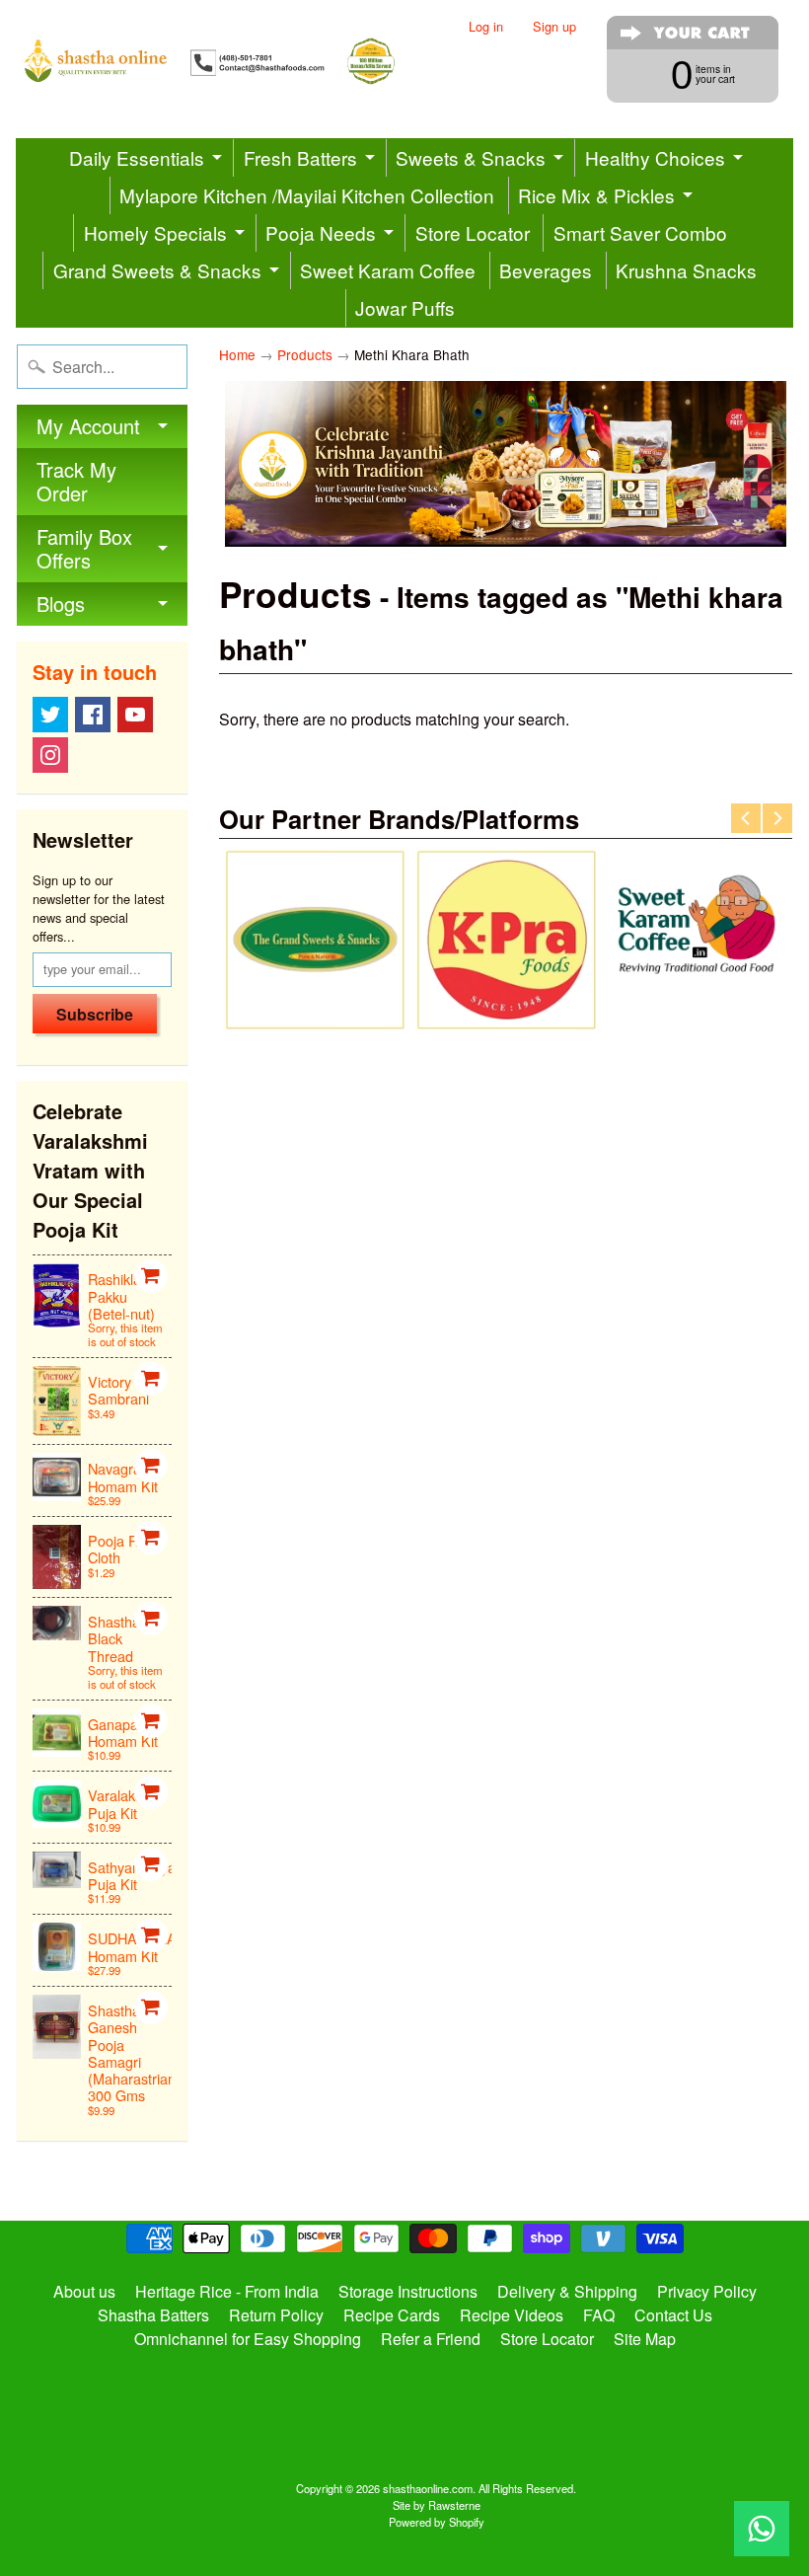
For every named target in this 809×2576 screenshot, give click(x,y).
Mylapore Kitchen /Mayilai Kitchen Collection (307, 195)
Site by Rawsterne (437, 2505)
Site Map (645, 2339)
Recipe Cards (392, 2315)
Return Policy (276, 2315)
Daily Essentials (137, 157)
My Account (88, 426)
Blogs (61, 604)
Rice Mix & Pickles (596, 195)
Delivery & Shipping (567, 2291)
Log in (486, 27)
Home (237, 354)
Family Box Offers (84, 548)
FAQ (599, 2315)
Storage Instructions (408, 2291)
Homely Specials (155, 232)
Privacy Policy (707, 2291)
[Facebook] (93, 715)
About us (84, 2291)
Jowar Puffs (405, 307)
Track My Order (76, 481)
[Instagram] (50, 755)
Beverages (546, 270)
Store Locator (473, 232)
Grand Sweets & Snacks (157, 270)
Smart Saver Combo (640, 232)
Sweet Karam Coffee (388, 270)
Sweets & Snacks (471, 157)
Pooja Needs (321, 232)
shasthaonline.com (428, 2488)
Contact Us (673, 2315)
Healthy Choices (655, 157)
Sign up (554, 27)
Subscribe (95, 1014)
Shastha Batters (153, 2315)
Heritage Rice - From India (227, 2291)
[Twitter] (50, 715)
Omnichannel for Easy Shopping (248, 2339)
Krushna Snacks (686, 270)
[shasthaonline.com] (227, 61)
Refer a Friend (431, 2339)
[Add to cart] (151, 1276)
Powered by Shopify (437, 2522)
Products (305, 354)
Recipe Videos (512, 2315)
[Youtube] (135, 715)
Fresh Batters (300, 157)
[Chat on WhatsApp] (762, 2529)
